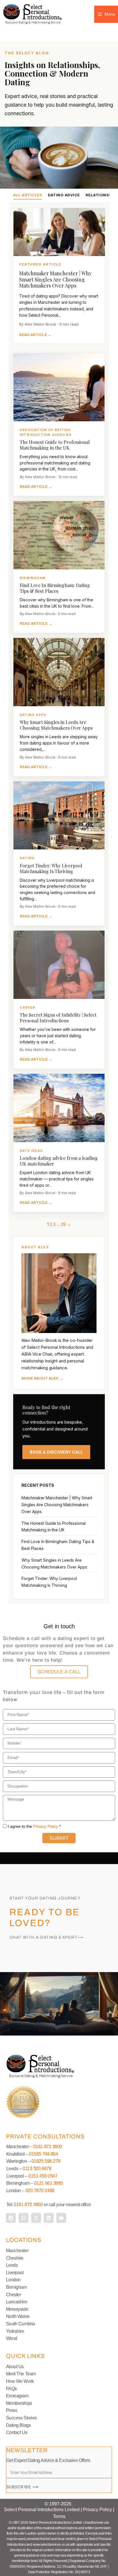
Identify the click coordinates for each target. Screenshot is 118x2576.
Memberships (19, 2403)
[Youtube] (61, 2218)
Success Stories (21, 2418)
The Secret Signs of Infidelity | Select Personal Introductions (58, 1018)
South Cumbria (20, 2324)
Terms (59, 2516)
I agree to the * (34, 1826)
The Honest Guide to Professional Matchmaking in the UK (55, 445)
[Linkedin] (49, 2218)
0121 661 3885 (49, 2183)
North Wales (18, 2316)
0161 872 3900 (48, 2147)
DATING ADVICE (64, 195)
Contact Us (17, 2432)
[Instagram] (23, 2218)
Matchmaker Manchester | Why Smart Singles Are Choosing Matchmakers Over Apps (55, 279)
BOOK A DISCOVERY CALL (56, 1452)
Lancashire (17, 2302)
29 (63, 1224)
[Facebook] (11, 2218)
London (13, 2280)
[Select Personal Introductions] (33, 14)
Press (12, 2410)
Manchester (17, 2251)
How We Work (20, 2381)
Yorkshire (15, 2331)
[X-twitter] (36, 2218)
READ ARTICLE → (35, 335)
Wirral (12, 2338)
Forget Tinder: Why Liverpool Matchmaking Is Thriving (51, 868)
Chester (14, 2295)
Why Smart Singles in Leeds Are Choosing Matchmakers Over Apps (56, 725)
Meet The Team (21, 2374)
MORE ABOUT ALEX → (42, 1378)
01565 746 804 (43, 2154)
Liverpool (15, 2273)
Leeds (12, 2265)
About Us (15, 2367)
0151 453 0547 (43, 2176)
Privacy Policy (46, 1826)
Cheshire (15, 2258)
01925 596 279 (46, 2161)
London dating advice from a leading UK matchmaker (59, 1161)
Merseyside (17, 2309)
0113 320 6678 (36, 2169)
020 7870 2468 (40, 2191)
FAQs (11, 2389)
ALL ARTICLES (28, 195)
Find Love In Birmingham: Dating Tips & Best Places (55, 588)
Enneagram (17, 2396)
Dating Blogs (18, 2425)
